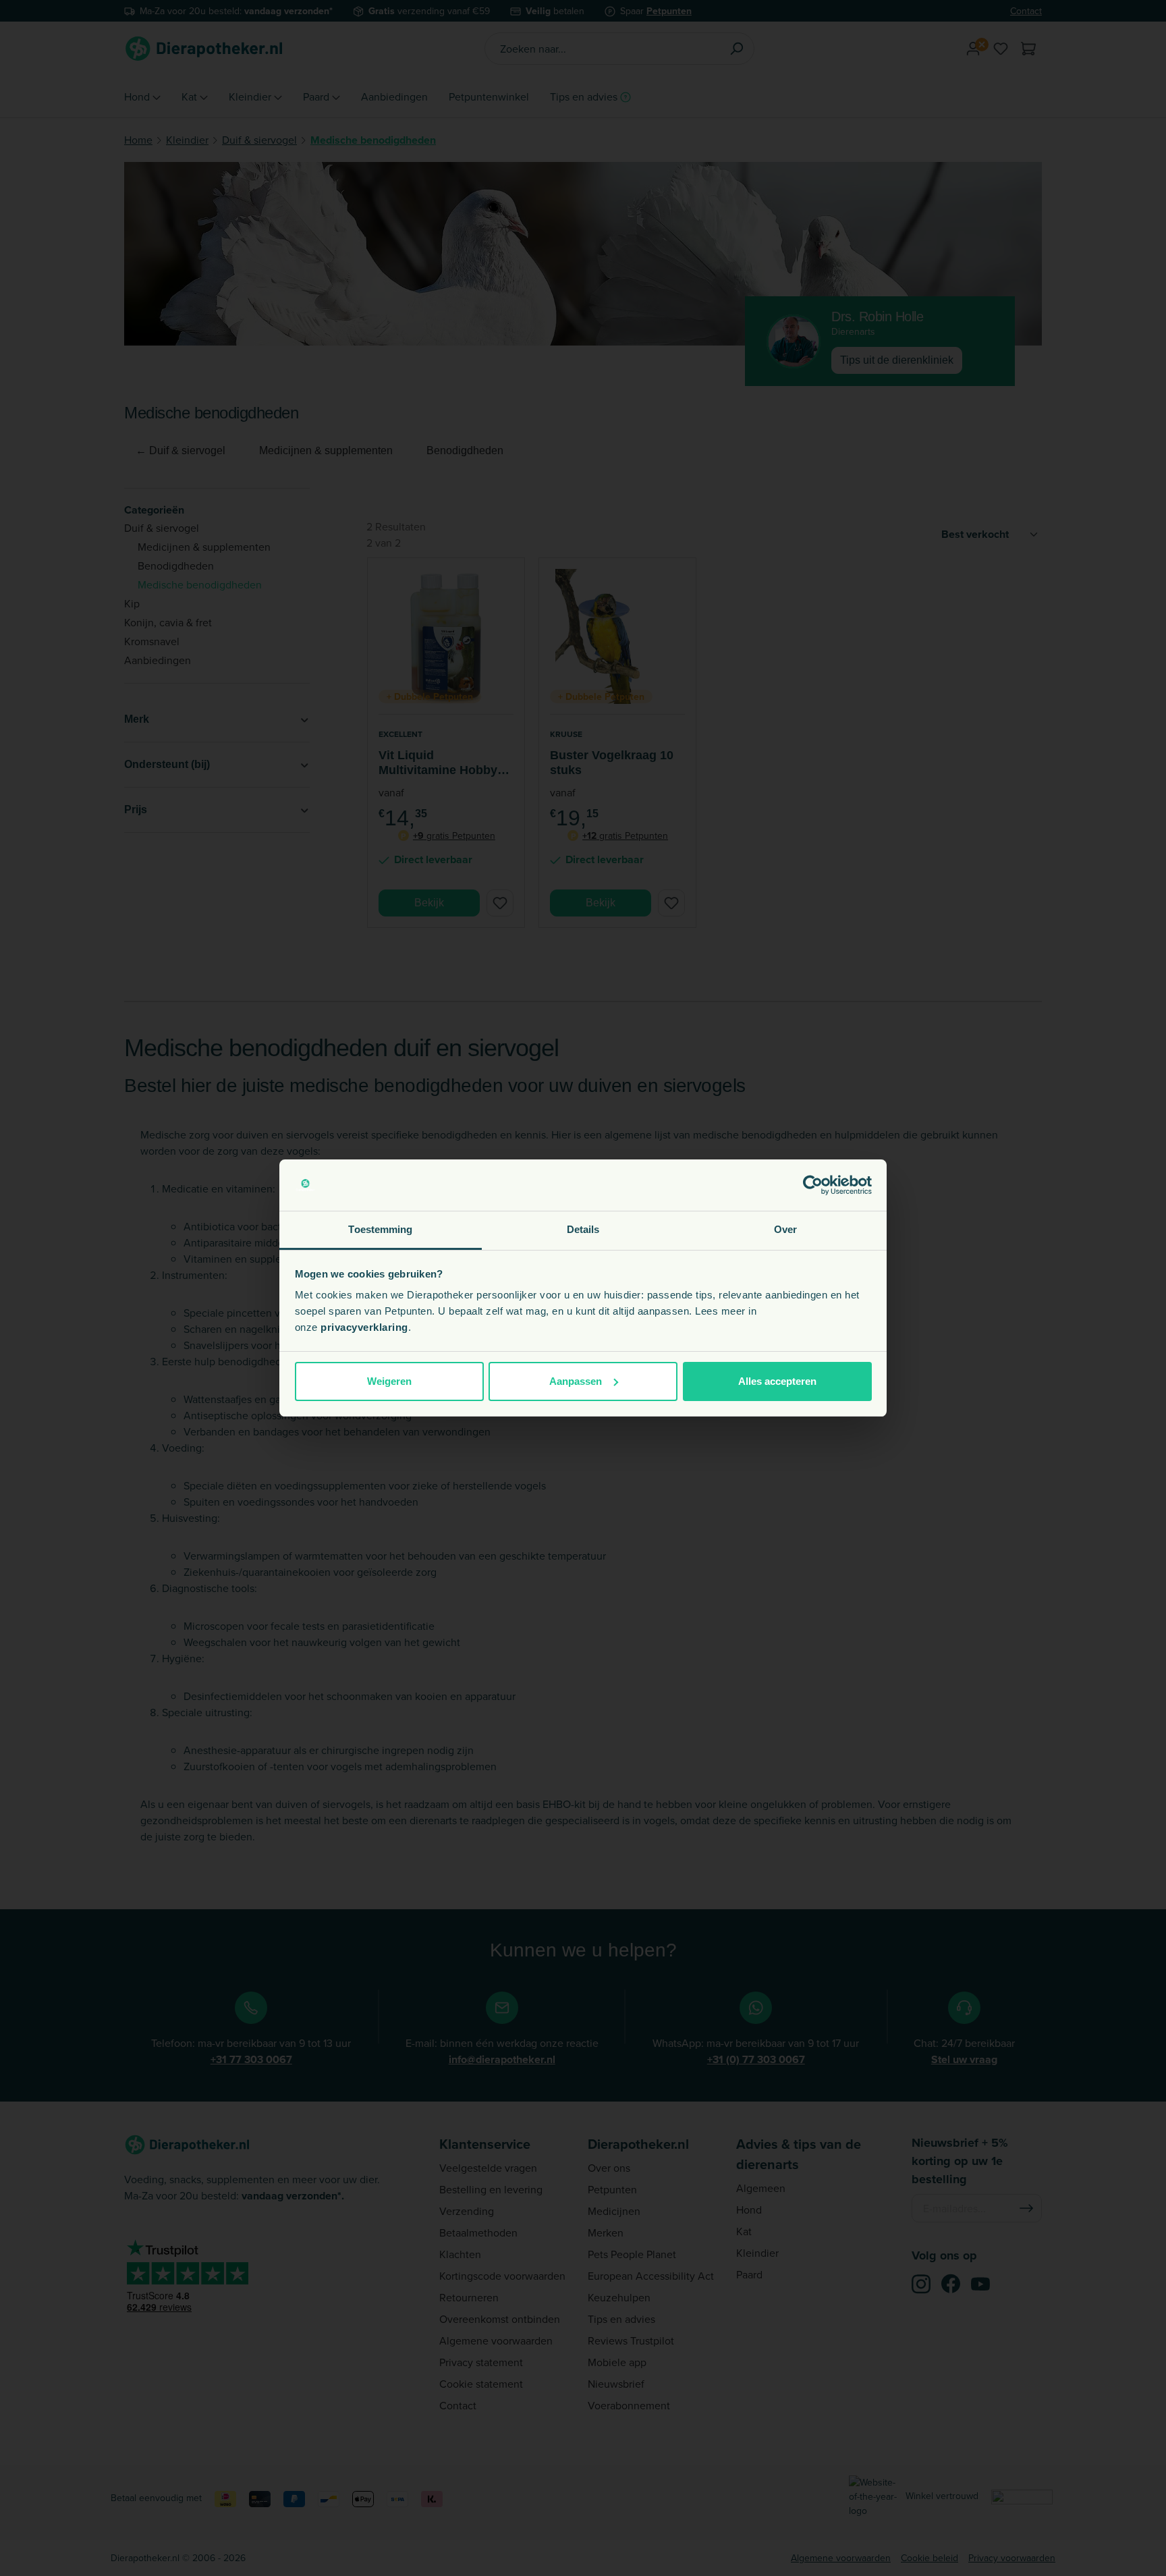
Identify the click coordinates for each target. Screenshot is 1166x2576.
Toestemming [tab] (380, 1229)
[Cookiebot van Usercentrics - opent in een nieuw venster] (813, 1185)
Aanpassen (576, 1381)
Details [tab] (583, 1229)
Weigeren (389, 1381)
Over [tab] (785, 1229)
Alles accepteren (777, 1381)
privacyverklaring (364, 1327)
